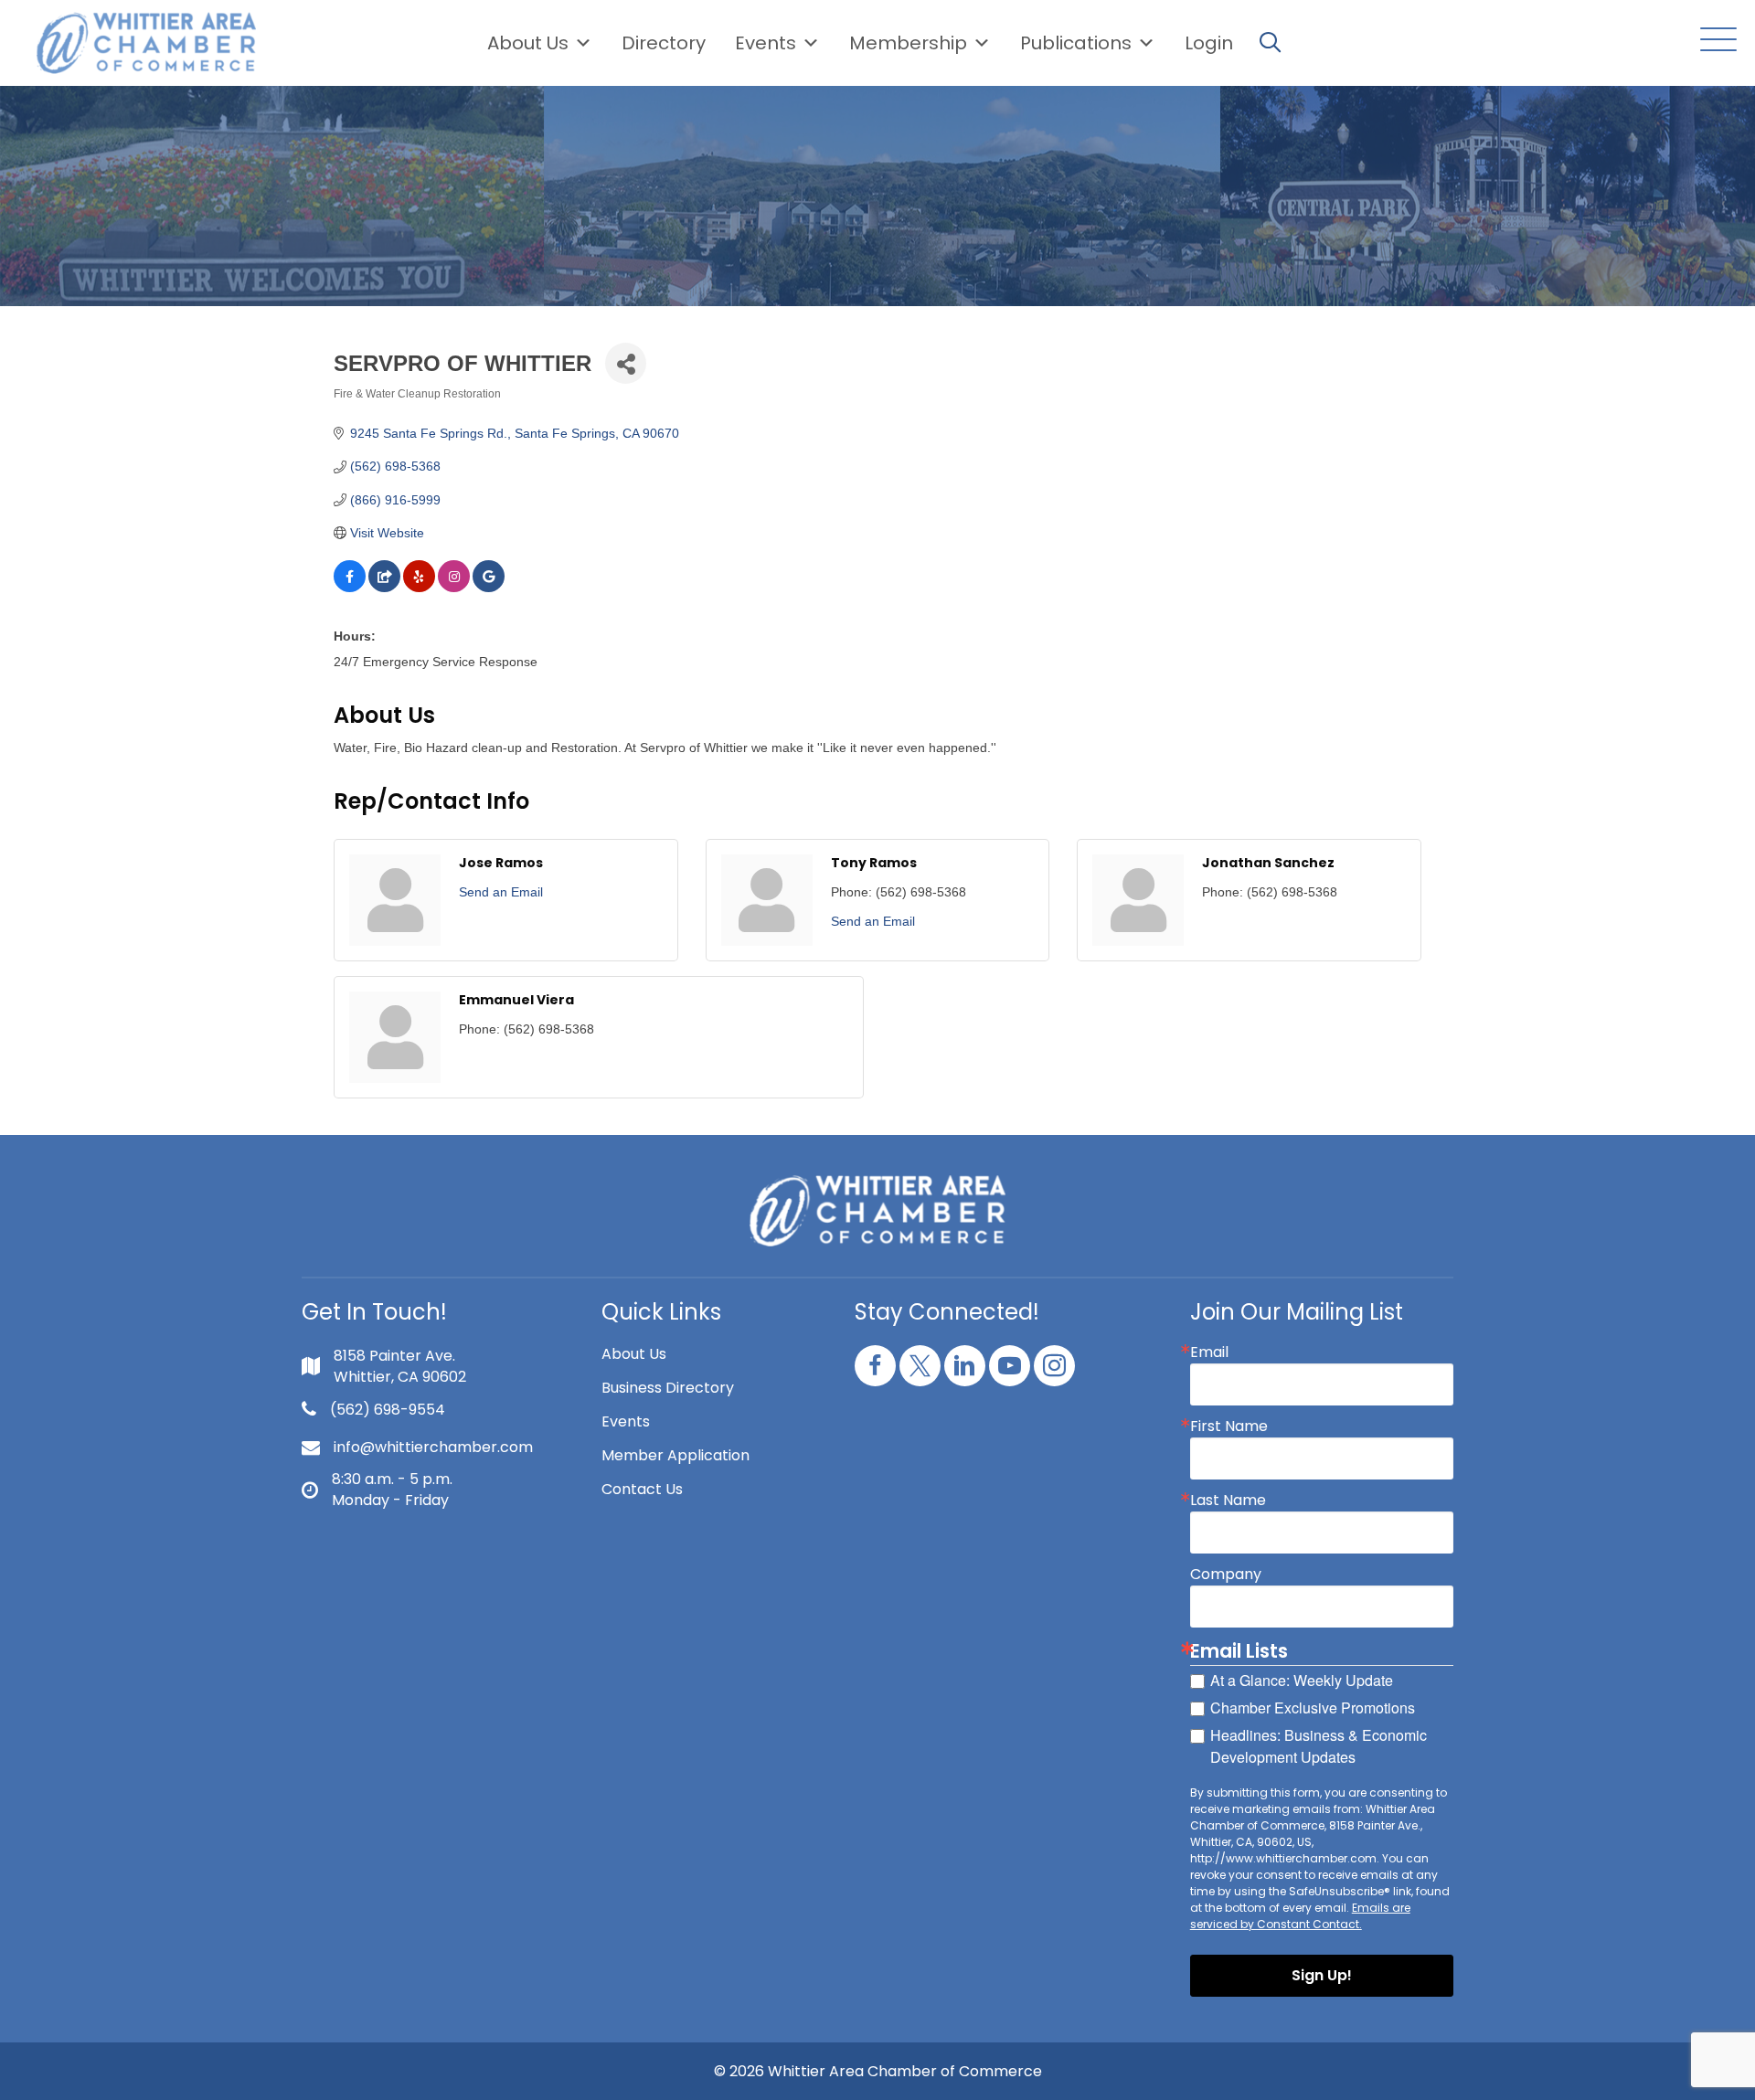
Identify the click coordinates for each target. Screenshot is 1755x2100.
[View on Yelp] (419, 588)
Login (1209, 43)
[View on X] (384, 588)
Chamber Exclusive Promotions (1313, 1708)
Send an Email (501, 892)
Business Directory (668, 1388)
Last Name (1228, 1501)
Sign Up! (1322, 1975)
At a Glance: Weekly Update (1302, 1680)
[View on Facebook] (350, 588)
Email (1209, 1352)
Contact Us (642, 1489)
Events (626, 1421)
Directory (664, 43)
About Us (528, 43)
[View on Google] (489, 588)
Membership (908, 43)
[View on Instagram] (454, 588)
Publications (1076, 43)
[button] (1714, 41)
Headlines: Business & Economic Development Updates (1319, 1746)
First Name (1229, 1427)
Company (1226, 1575)
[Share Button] (626, 363)
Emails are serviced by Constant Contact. (1300, 1916)
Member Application (675, 1455)
